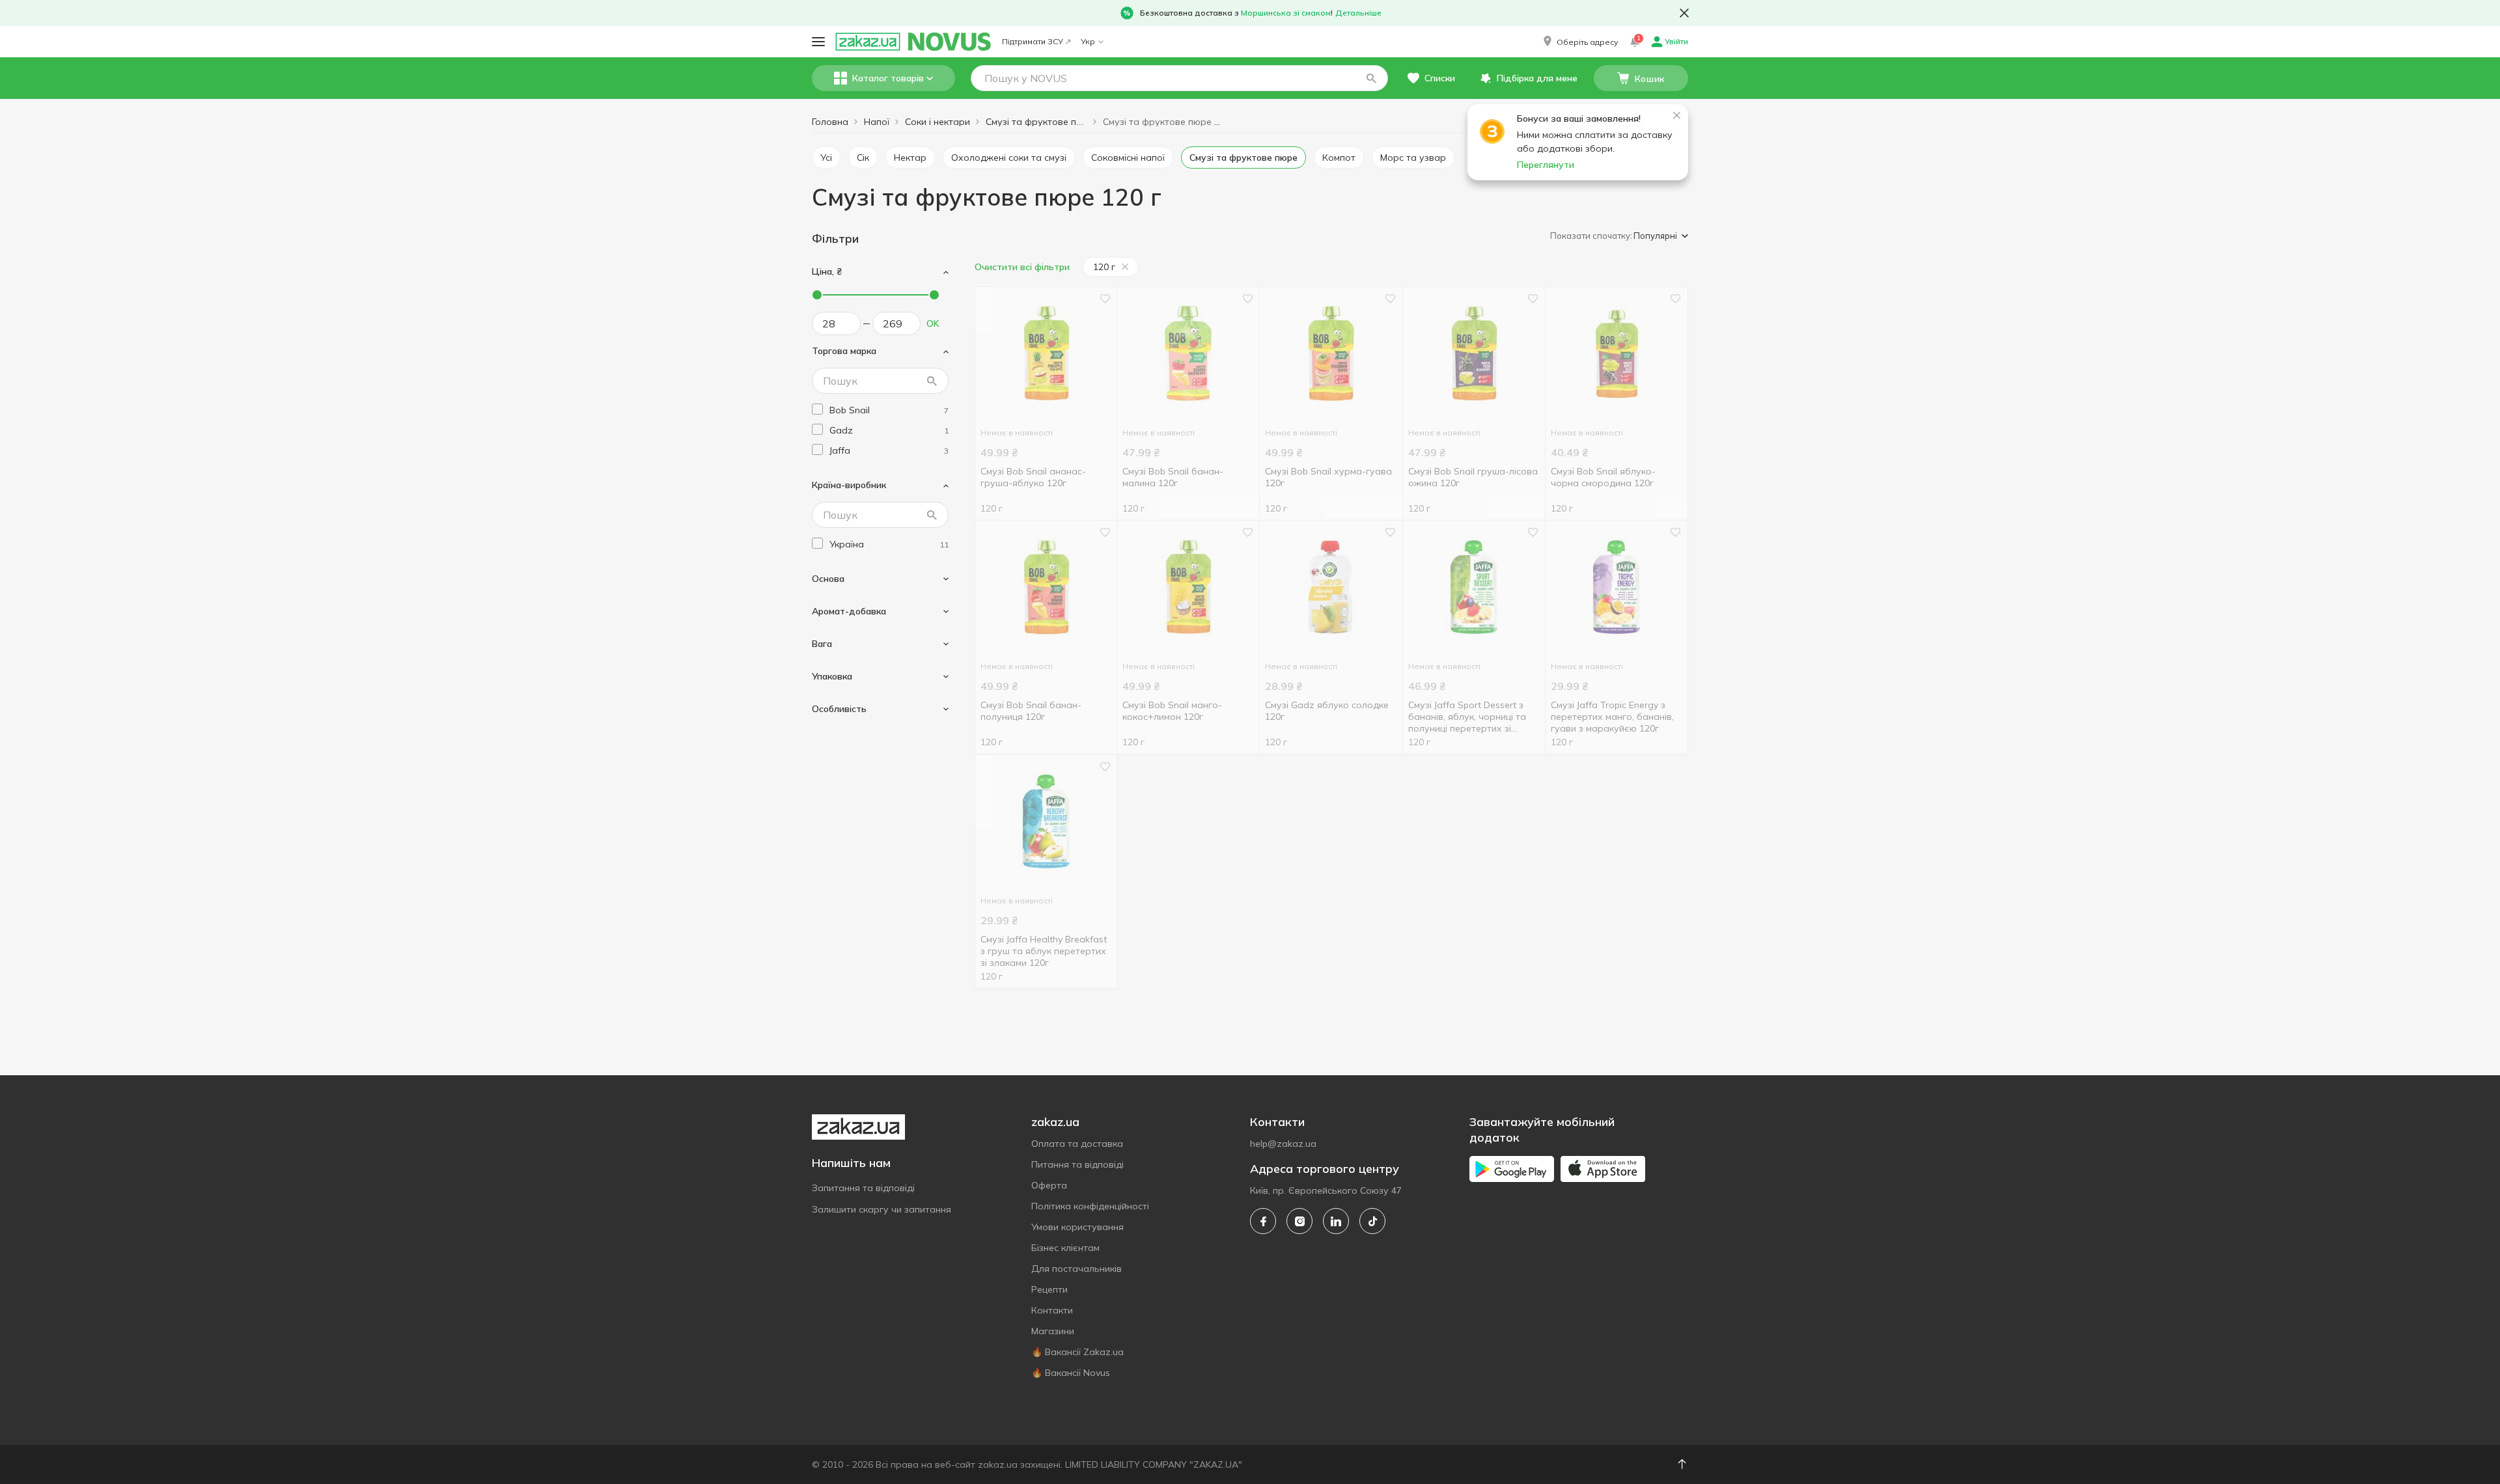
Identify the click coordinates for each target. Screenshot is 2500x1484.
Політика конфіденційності (1090, 1206)
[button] (1579, 42)
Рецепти (1049, 1289)
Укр (1088, 41)
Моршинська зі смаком (1286, 13)
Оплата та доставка (1077, 1144)
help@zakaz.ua (1283, 1144)
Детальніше (1358, 13)
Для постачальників (1076, 1269)
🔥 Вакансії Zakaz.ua (1077, 1352)
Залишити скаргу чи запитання (882, 1209)
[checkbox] (817, 409)
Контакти (1052, 1310)
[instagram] (1299, 1221)
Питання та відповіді (1077, 1164)
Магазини (1053, 1331)
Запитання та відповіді (863, 1188)
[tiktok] (1372, 1221)
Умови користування (1077, 1227)
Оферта (1049, 1185)
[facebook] (1263, 1221)
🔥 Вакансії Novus (1071, 1373)
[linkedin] (1336, 1221)
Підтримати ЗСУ (1033, 41)
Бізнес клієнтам (1065, 1248)
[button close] (1684, 13)
